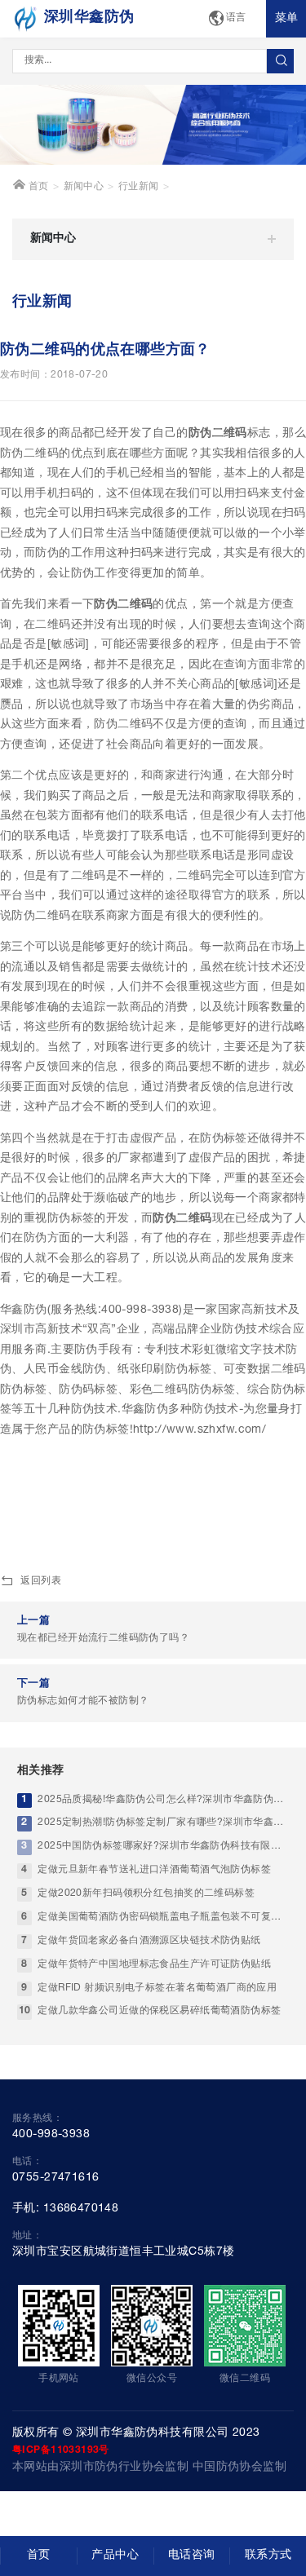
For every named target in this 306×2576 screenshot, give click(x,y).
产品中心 (115, 2556)
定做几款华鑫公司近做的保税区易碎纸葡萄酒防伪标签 (159, 2011)
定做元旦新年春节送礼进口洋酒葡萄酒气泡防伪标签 (154, 1870)
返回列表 (41, 1582)
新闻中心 (84, 187)
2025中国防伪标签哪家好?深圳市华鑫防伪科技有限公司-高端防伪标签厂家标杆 (163, 1847)
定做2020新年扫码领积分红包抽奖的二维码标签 (146, 1894)
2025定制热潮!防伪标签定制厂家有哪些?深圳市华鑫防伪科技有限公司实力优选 (163, 1823)
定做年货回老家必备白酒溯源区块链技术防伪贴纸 (149, 1941)
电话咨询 (192, 2556)
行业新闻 (139, 187)
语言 (236, 18)
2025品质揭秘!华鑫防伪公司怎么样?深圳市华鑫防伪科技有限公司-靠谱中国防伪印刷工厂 (163, 1800)
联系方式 (268, 2556)
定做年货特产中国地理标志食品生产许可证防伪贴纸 (154, 1965)
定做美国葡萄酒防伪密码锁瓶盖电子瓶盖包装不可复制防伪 (163, 1918)
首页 (37, 187)
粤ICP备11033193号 (61, 2450)
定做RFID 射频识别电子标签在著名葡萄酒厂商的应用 (157, 1988)
